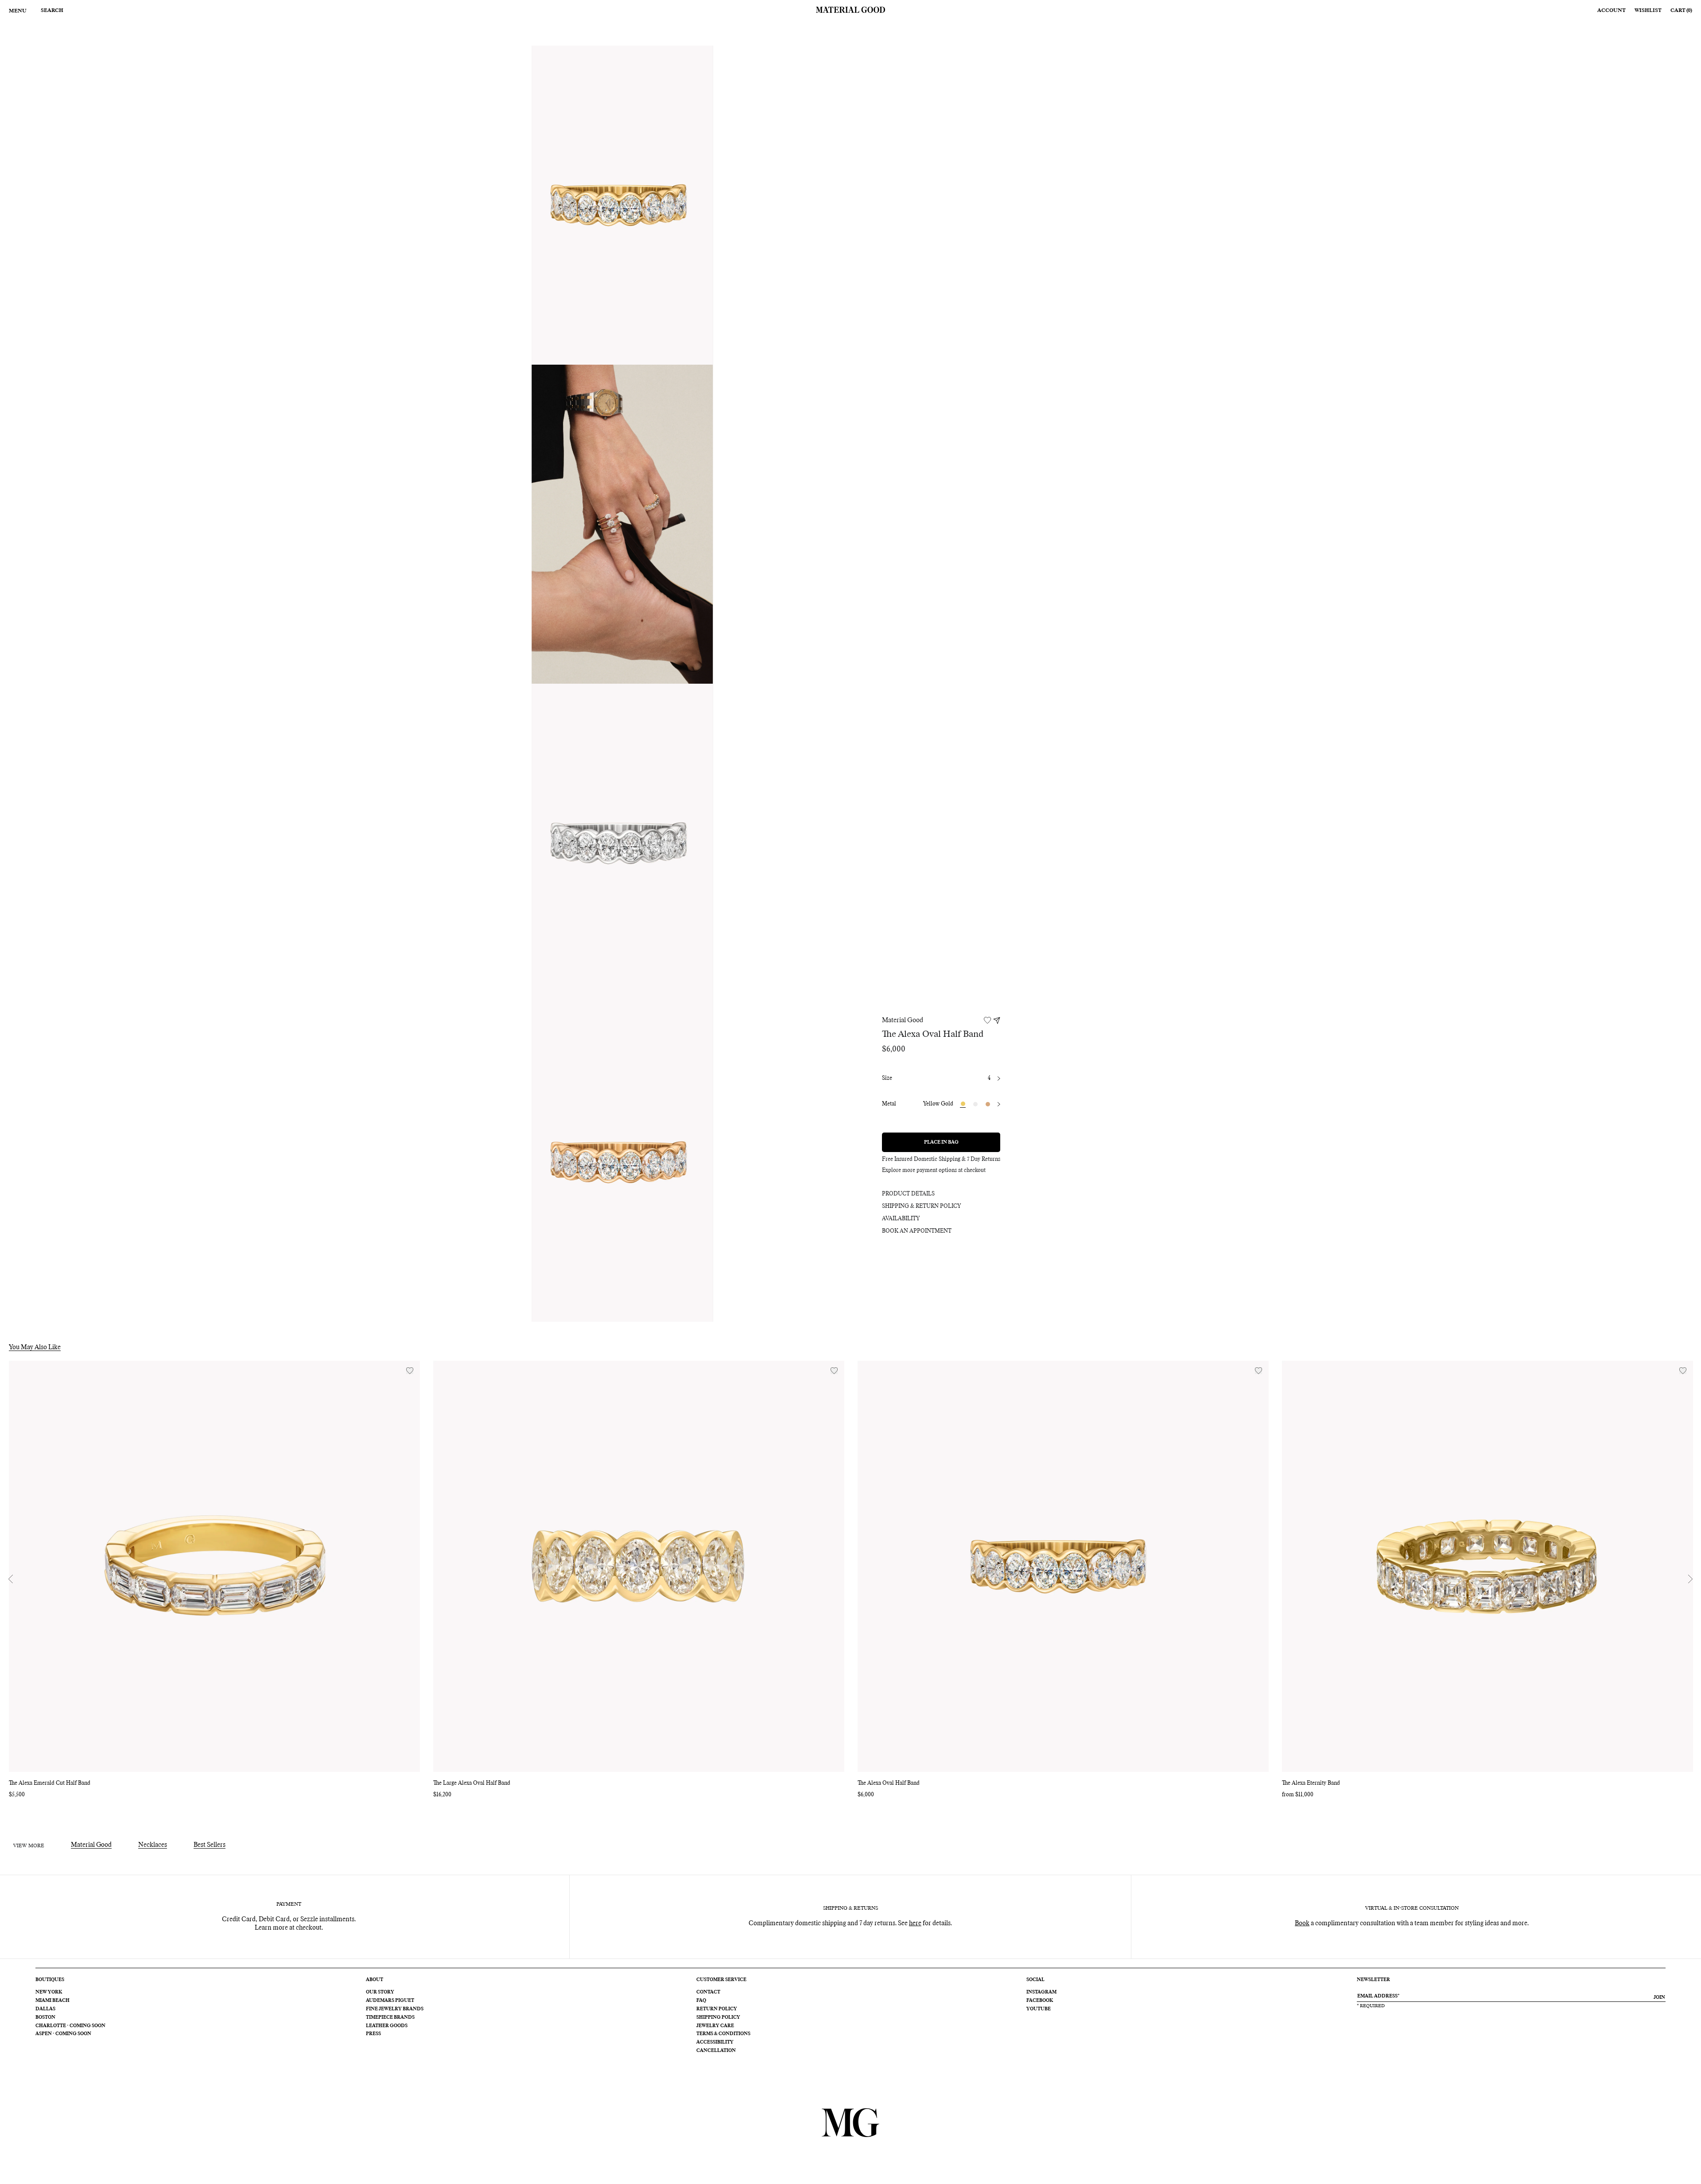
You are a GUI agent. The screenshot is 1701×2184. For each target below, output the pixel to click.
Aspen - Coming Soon (63, 2034)
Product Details (908, 1194)
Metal (889, 1104)
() (1681, 10)
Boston (45, 2017)
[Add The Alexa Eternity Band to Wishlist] (1683, 1371)
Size (887, 1078)
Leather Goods (387, 2026)
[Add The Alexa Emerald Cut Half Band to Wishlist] (410, 1371)
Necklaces (153, 1845)
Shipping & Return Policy (921, 1207)
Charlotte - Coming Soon (70, 2026)
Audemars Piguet (390, 2001)
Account (1612, 10)
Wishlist (1648, 10)
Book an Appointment (917, 1231)
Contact (708, 1992)
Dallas (45, 2009)
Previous (11, 1579)
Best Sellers (210, 1845)
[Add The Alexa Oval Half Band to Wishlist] (1258, 1371)
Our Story (380, 1992)
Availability (901, 1219)
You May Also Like (35, 1347)
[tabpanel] (622, 205)
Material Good (903, 1020)
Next (1690, 1579)
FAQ (701, 2001)
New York (49, 1992)
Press (373, 2034)
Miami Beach (52, 2001)
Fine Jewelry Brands (395, 2009)
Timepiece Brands (390, 2017)
